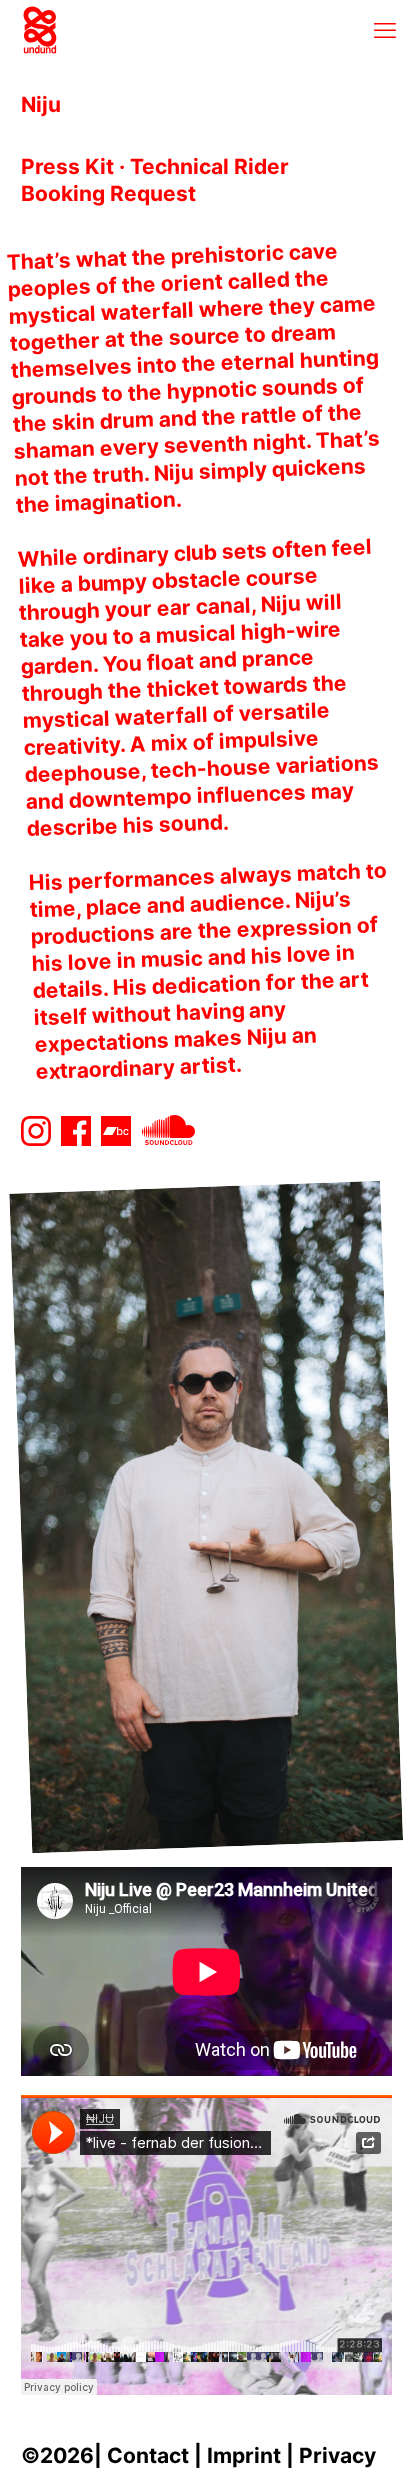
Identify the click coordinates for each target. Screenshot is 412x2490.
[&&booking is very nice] (40, 30)
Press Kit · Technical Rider (155, 166)
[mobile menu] (385, 30)
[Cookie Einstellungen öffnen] (36, 2462)
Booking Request (108, 193)
